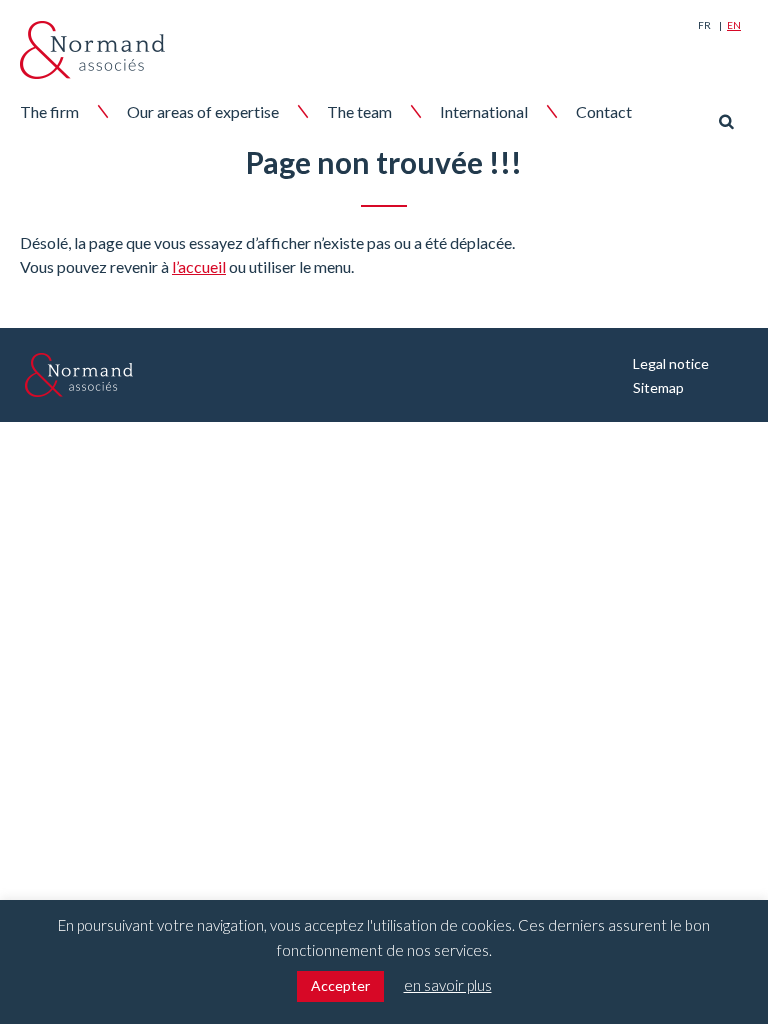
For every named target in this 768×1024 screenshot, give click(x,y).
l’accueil (199, 266)
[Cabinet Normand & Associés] (92, 50)
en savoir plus (448, 985)
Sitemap (658, 387)
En (734, 25)
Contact (604, 111)
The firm (49, 111)
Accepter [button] (340, 985)
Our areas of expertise (203, 111)
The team (359, 111)
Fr (704, 25)
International (484, 111)
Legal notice (671, 363)
